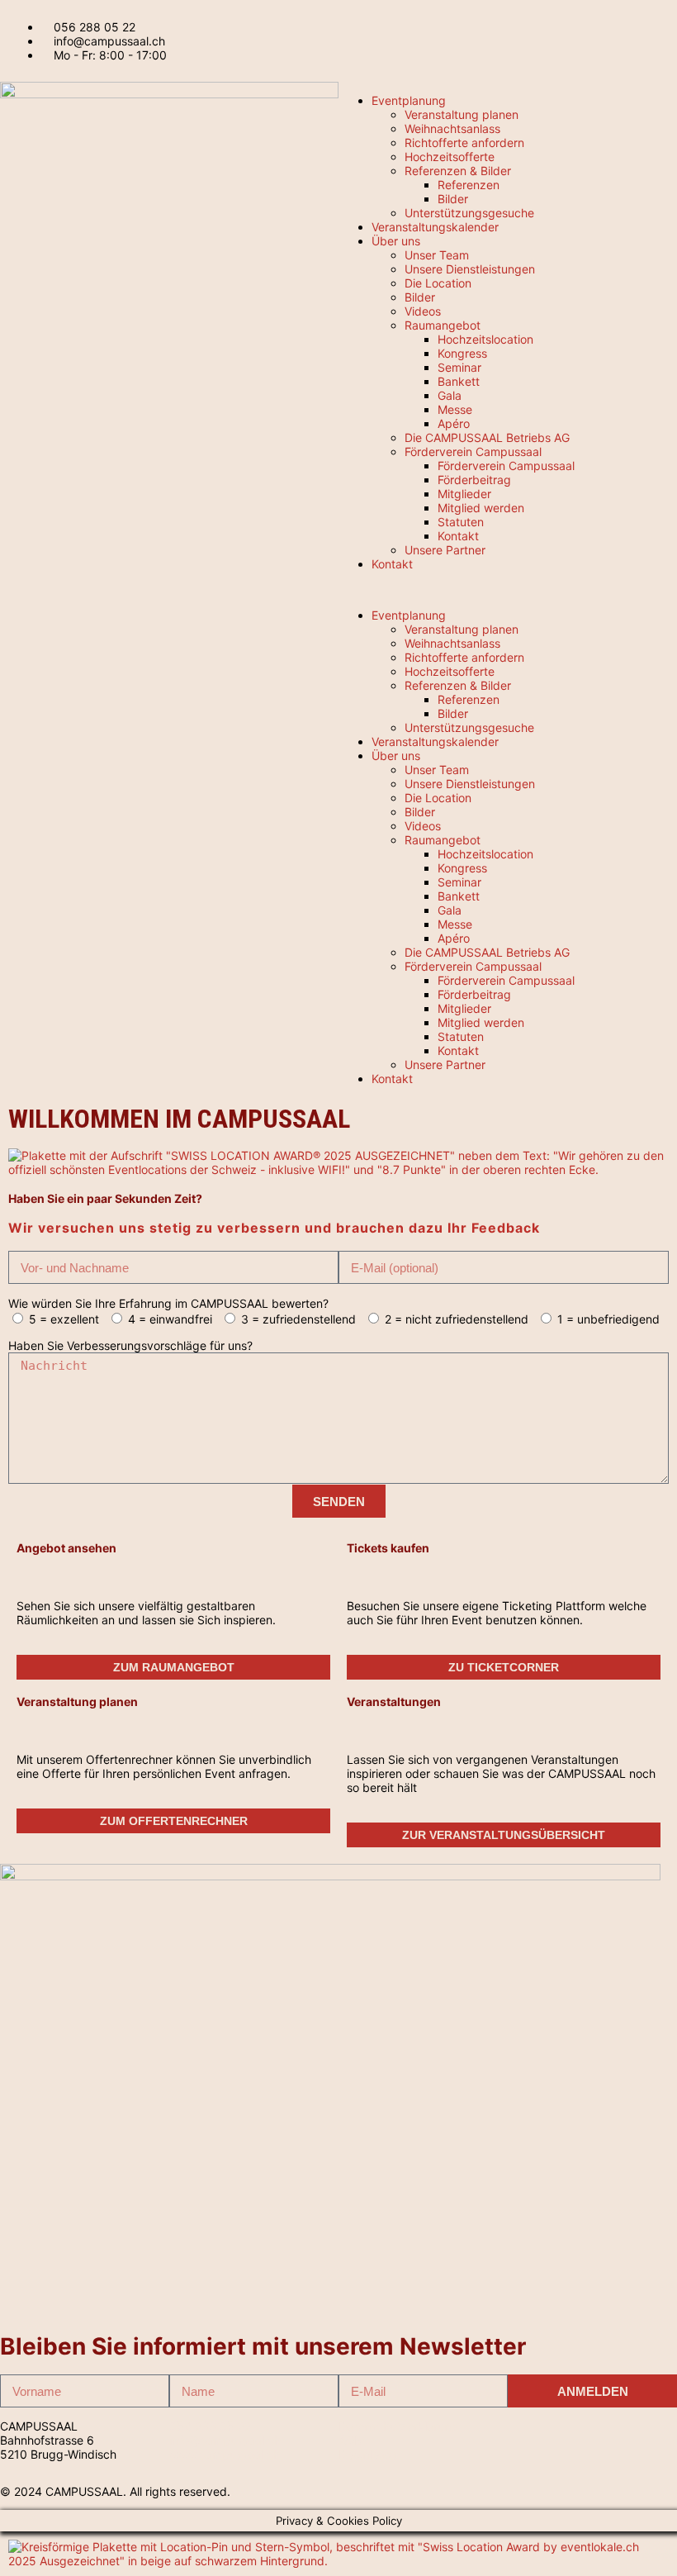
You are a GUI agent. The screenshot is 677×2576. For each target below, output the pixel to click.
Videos (423, 311)
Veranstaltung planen (462, 114)
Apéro (454, 423)
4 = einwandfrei (170, 1319)
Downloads (368, 2454)
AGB (350, 2440)
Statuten (461, 522)
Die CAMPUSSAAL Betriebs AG (487, 437)
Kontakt (458, 536)
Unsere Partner (445, 550)
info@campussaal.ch (225, 2440)
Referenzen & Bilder (458, 171)
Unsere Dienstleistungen (470, 269)
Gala (450, 395)
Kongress (462, 353)
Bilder (453, 199)
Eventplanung (409, 100)
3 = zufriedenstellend (298, 1319)
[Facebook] (558, 2439)
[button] (508, 589)
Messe (455, 409)
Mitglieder (464, 494)
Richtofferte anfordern (464, 143)
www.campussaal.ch (225, 2454)
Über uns (396, 241)
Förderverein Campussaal (473, 452)
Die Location (438, 283)
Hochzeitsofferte (450, 157)
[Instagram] (528, 2439)
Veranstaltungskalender (435, 227)
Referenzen (469, 185)
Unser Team (437, 255)
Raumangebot (443, 325)
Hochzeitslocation (485, 339)
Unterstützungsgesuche (469, 213)
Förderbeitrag (474, 480)
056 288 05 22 (210, 2426)
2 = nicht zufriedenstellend (457, 1319)
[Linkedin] (514, 2439)
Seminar (459, 367)
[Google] (543, 2439)
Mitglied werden (481, 508)
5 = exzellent (64, 1319)
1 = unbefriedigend (608, 1319)
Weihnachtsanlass (452, 128)
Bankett (459, 381)
